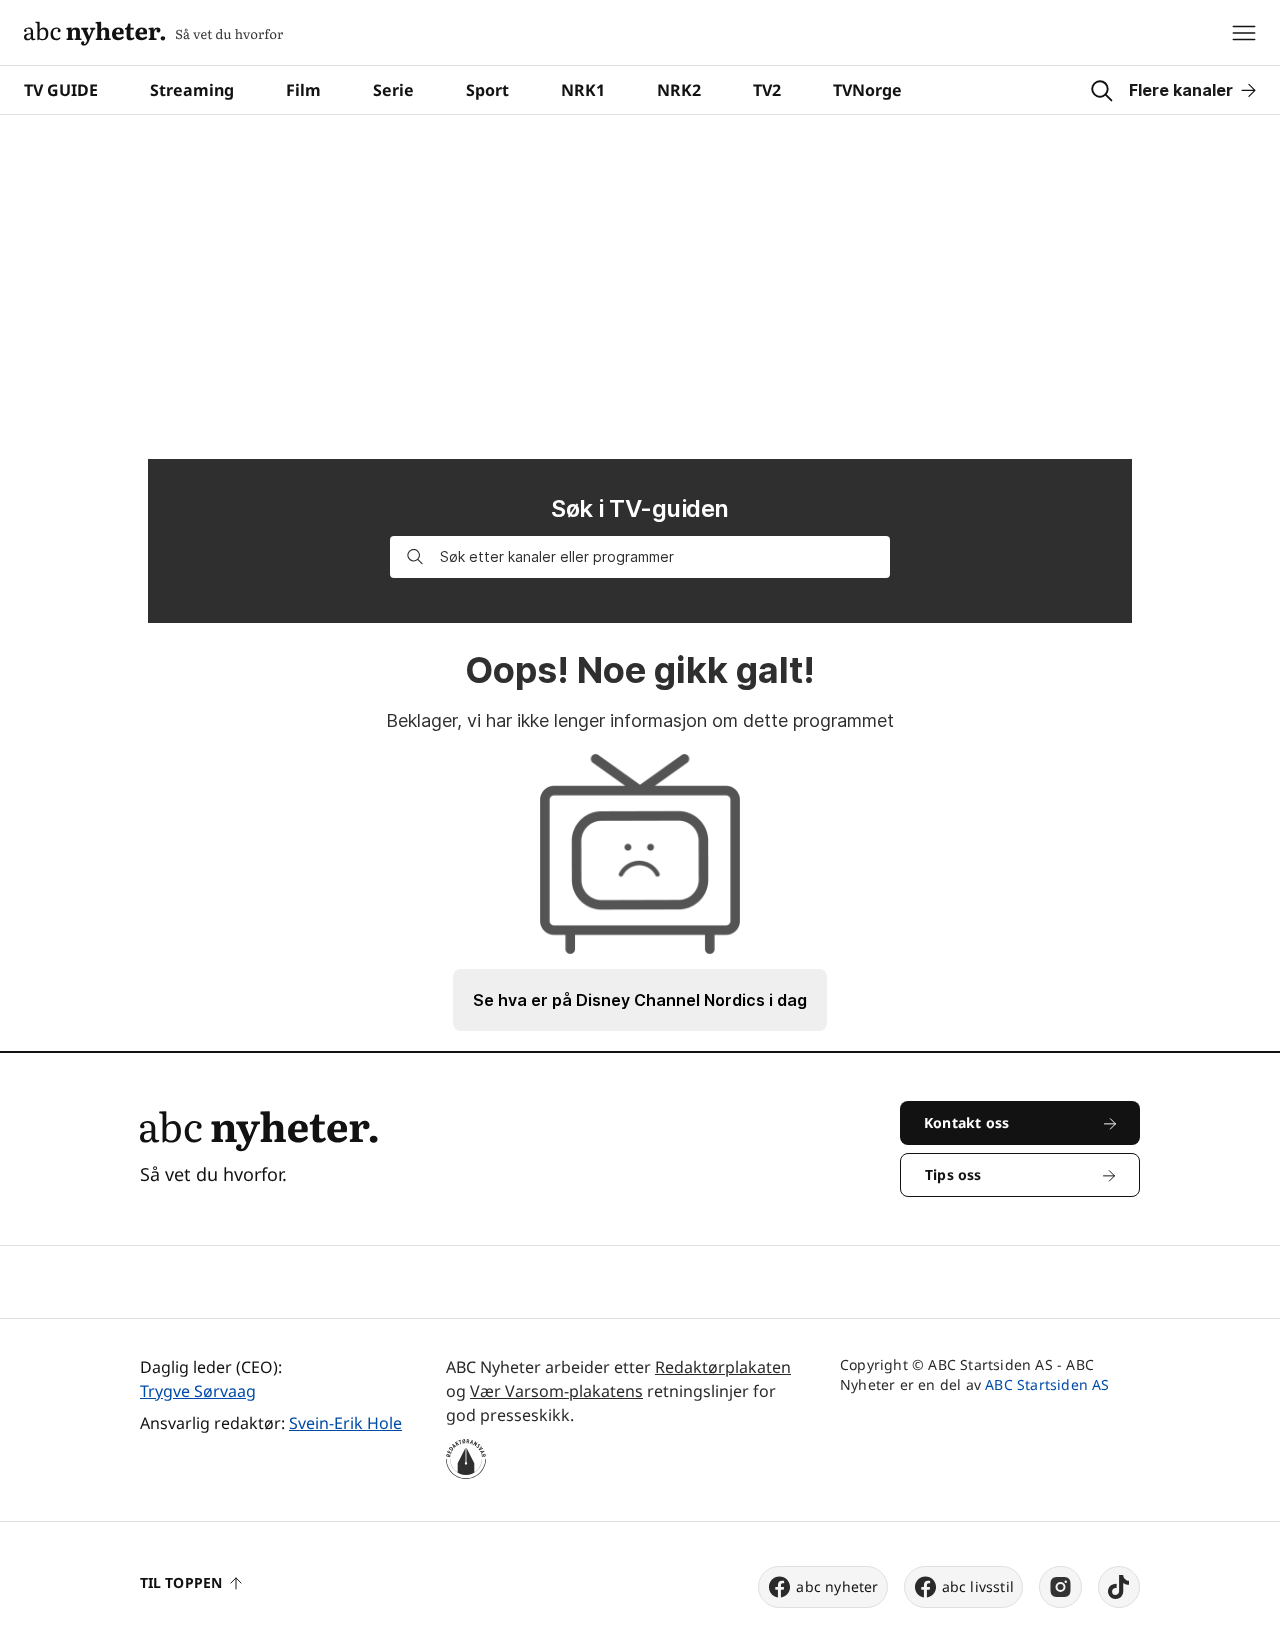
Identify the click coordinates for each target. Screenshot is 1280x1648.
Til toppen (181, 1582)
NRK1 (583, 90)
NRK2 (679, 90)
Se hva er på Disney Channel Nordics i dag (640, 1000)
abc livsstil (978, 1586)
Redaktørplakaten (723, 1367)
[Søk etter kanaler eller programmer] (415, 557)
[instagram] (1060, 1587)
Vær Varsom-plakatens (556, 1391)
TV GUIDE (61, 90)
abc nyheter (837, 1586)
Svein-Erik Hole (345, 1423)
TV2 (767, 90)
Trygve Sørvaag (198, 1391)
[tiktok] (1119, 1587)
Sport (487, 90)
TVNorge (867, 90)
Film (303, 90)
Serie (393, 90)
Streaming (192, 90)
